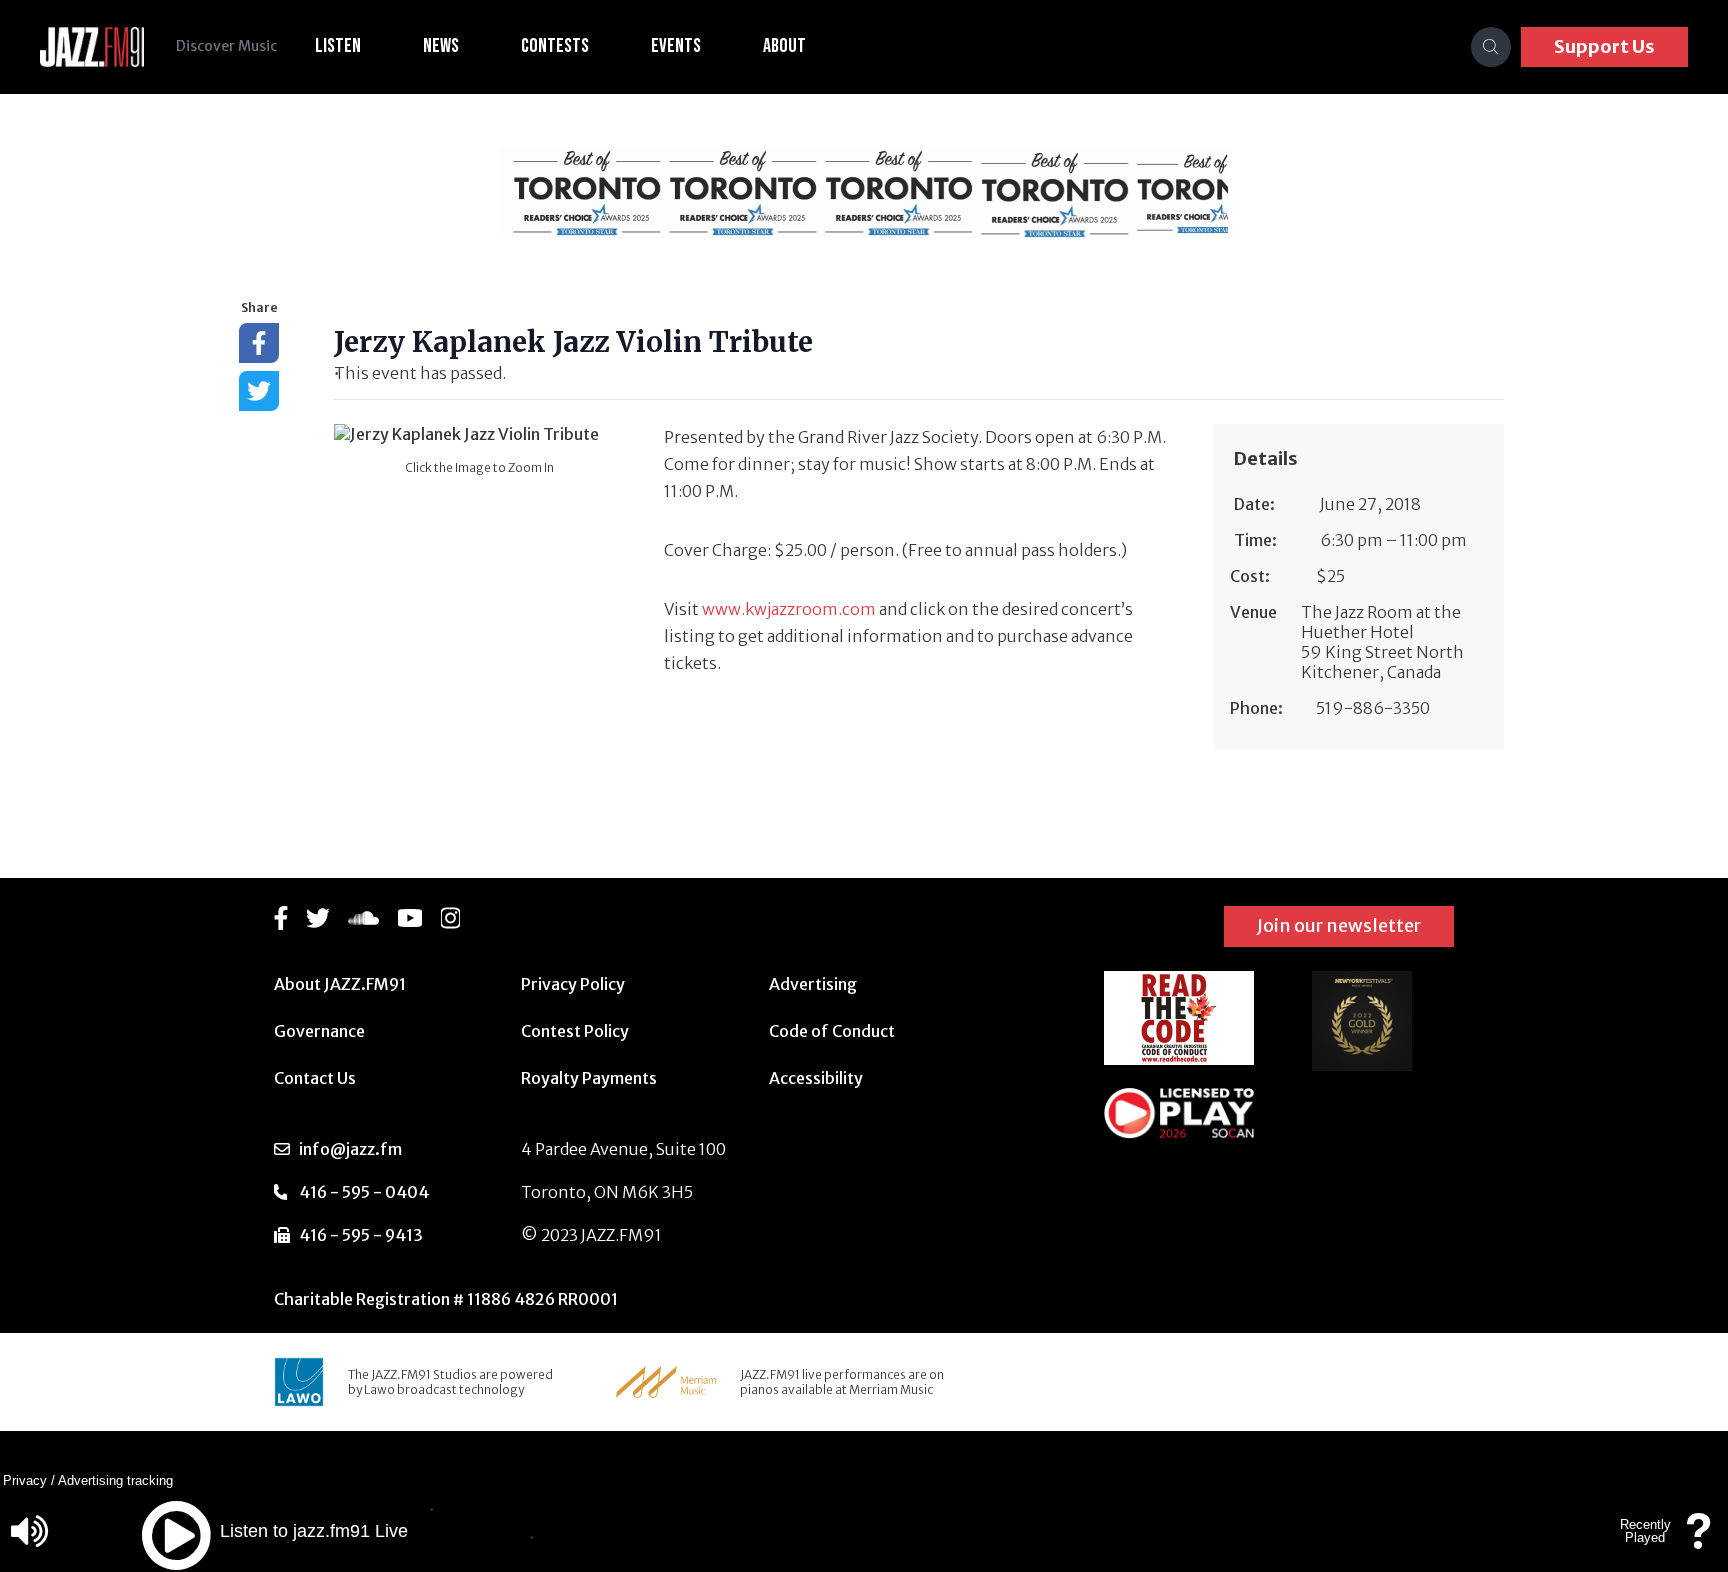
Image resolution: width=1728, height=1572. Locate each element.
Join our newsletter (1339, 925)
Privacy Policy (573, 984)
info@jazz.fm (350, 1149)
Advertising (813, 984)
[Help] (1699, 1540)
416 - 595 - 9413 (361, 1235)
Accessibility (816, 1078)
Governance (319, 1031)
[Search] (1491, 47)
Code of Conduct (832, 1031)
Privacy (25, 1480)
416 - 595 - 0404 (364, 1192)
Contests (555, 46)
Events (676, 46)
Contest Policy (575, 1031)
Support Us (1604, 46)
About (784, 46)
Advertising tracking (115, 1480)
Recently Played (1645, 1531)
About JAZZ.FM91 (340, 984)
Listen (338, 46)
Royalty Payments (589, 1078)
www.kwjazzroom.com (789, 609)
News (441, 46)
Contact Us (315, 1078)
